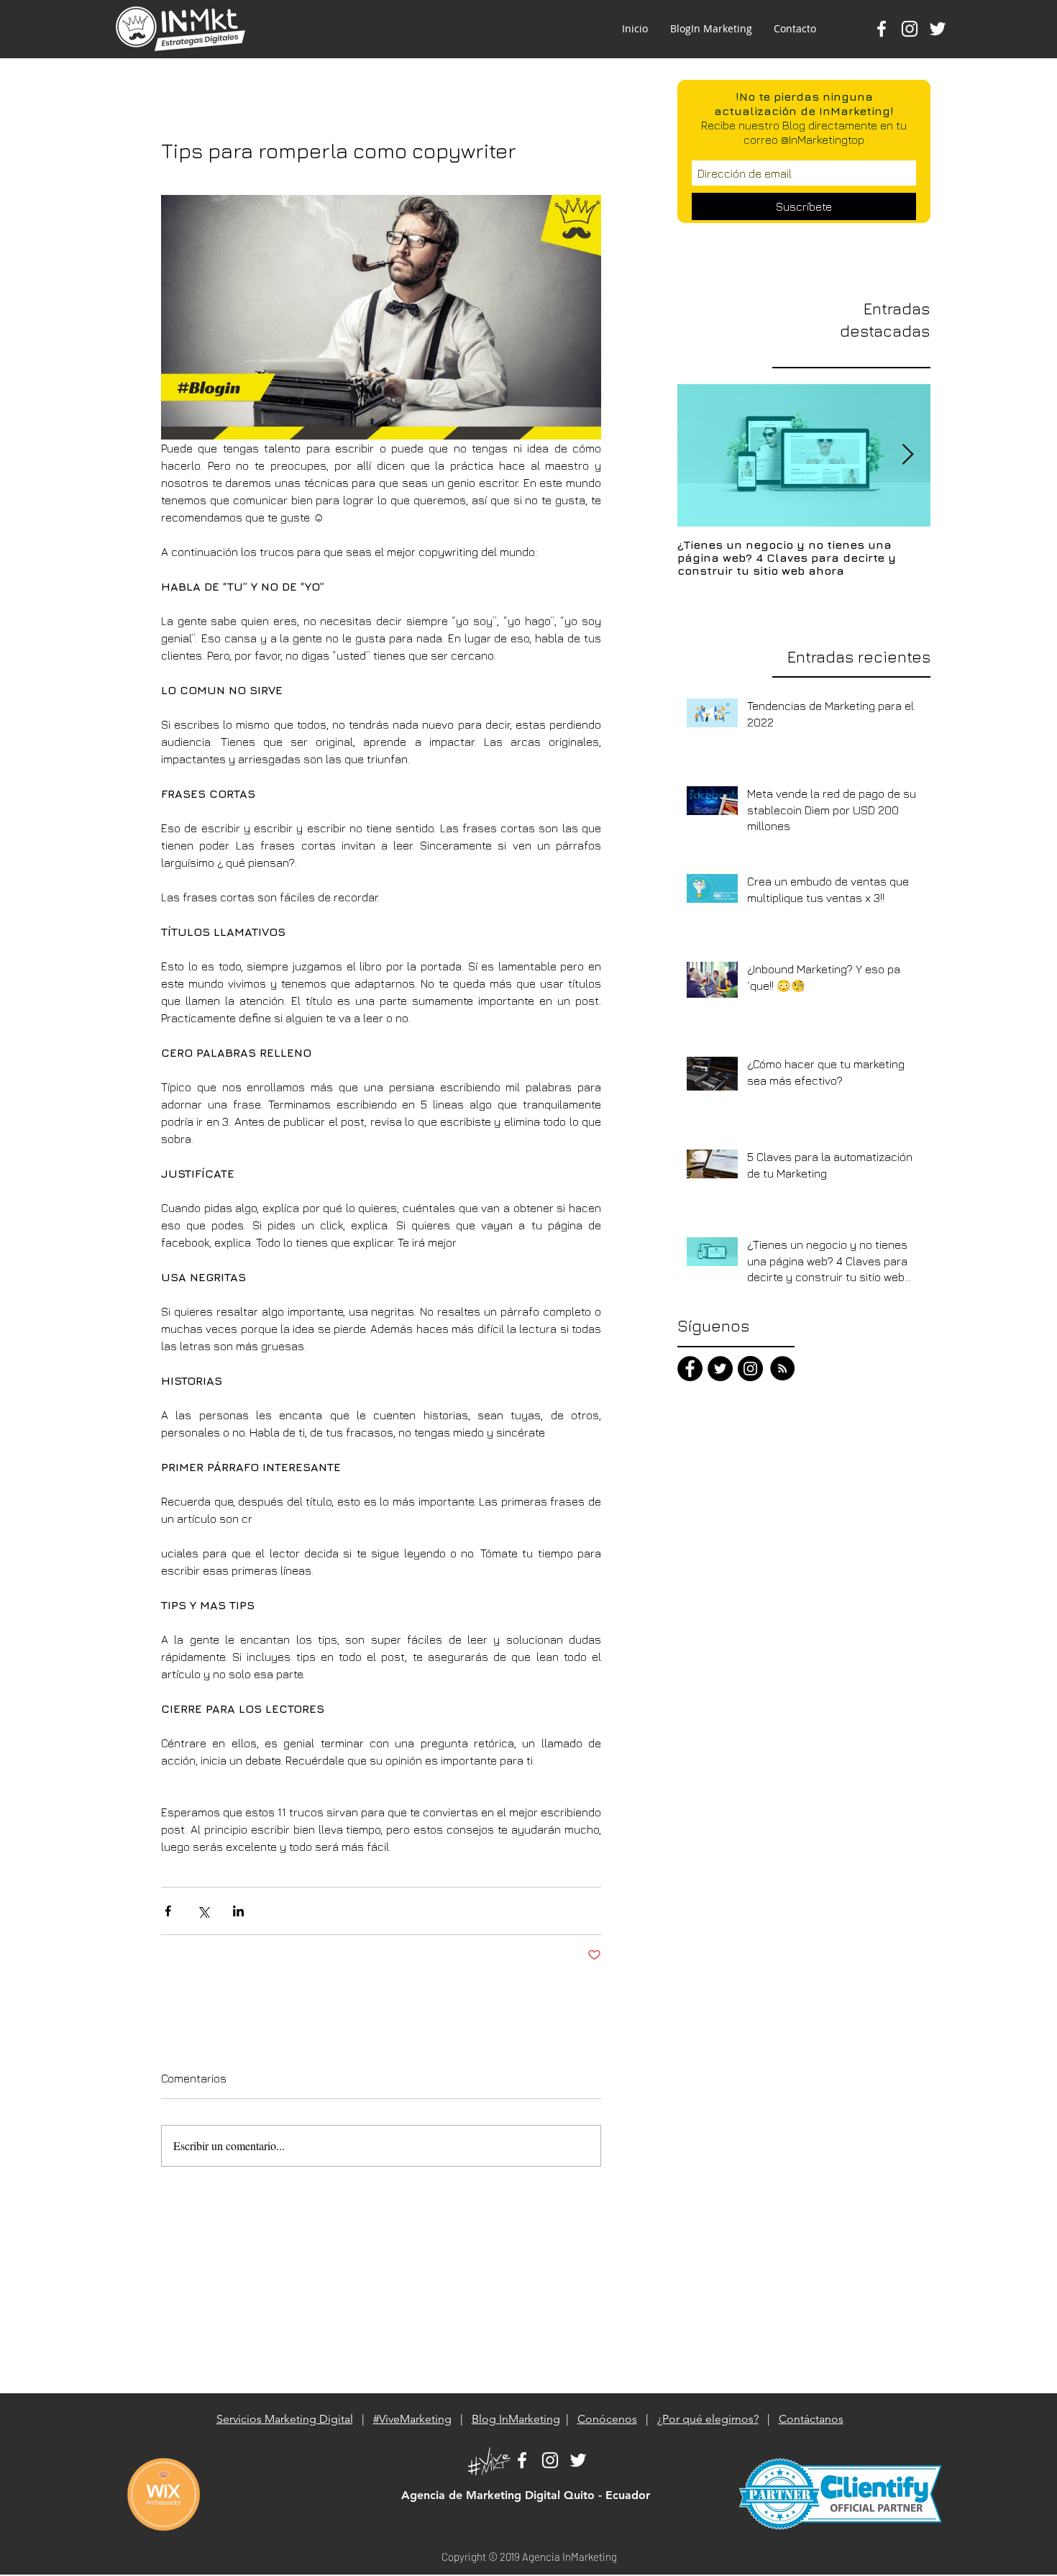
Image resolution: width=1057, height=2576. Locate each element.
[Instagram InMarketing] (910, 29)
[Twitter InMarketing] (938, 29)
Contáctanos (811, 2419)
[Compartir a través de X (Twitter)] (203, 1911)
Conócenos (607, 2419)
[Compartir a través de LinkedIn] (238, 1911)
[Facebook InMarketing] (882, 29)
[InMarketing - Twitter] (720, 1369)
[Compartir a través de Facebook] (168, 1911)
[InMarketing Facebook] (690, 1369)
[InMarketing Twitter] (578, 2460)
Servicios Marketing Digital (285, 2419)
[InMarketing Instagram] (750, 1369)
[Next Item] (907, 455)
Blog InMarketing (516, 2419)
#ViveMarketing (412, 2419)
